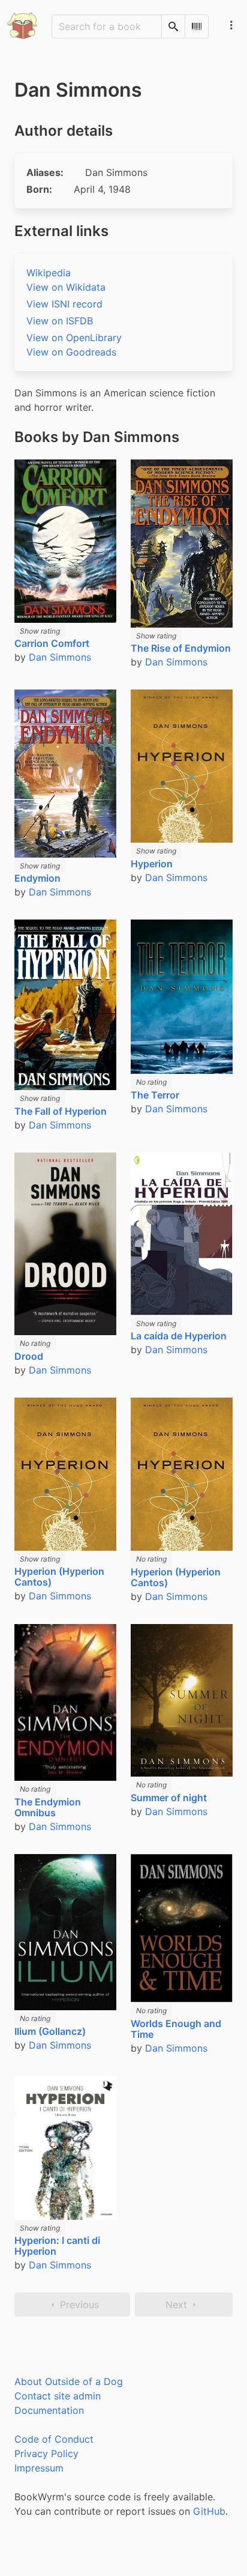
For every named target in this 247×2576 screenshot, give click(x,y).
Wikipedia (49, 273)
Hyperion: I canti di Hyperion (57, 2246)
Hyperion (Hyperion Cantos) (59, 1577)
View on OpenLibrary (74, 338)
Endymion (37, 878)
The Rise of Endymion (181, 648)
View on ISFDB (60, 321)
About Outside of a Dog (69, 2381)
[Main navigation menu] (231, 25)
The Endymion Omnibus (48, 1807)
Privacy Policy (46, 2453)
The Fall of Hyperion (61, 1111)
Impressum (39, 2468)
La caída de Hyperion (179, 1336)
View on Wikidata (66, 287)
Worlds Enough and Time (176, 2029)
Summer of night (169, 1798)
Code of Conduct (54, 2439)
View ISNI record (64, 304)
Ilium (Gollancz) (50, 2031)
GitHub (209, 2511)
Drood (29, 1356)
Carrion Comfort (52, 643)
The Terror (155, 1095)
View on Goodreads (71, 352)
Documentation (49, 2410)
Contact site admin (58, 2396)
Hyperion (152, 864)
